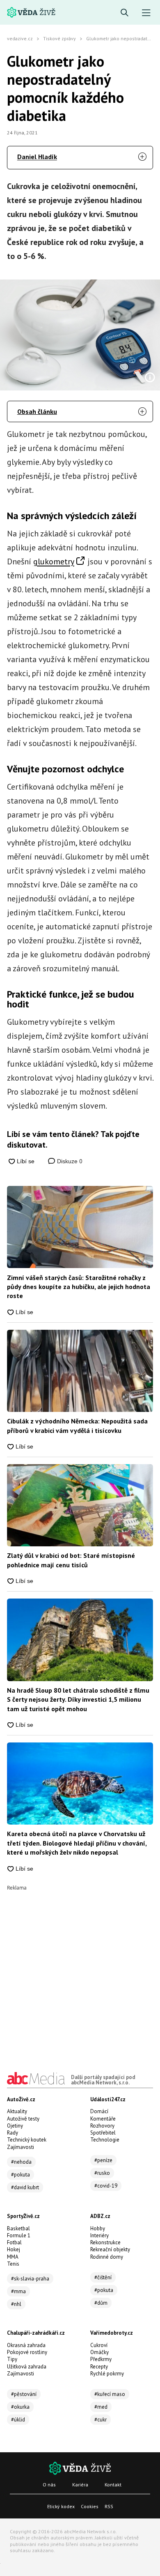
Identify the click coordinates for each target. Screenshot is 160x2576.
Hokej (14, 2249)
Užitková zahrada (27, 2367)
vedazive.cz (20, 38)
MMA (13, 2257)
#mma (18, 2291)
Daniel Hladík (37, 157)
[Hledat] (125, 13)
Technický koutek (27, 2140)
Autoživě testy (23, 2119)
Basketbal (18, 2228)
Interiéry (99, 2235)
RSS (109, 2506)
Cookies (90, 2506)
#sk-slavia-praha (30, 2279)
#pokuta (21, 2175)
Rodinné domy (107, 2257)
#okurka (20, 2407)
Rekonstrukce (105, 2242)
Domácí (99, 2111)
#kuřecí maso (110, 2394)
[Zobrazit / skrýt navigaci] (146, 13)
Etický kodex (61, 2506)
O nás (49, 2485)
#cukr (101, 2420)
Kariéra (80, 2485)
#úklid (18, 2420)
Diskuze (69, 1161)
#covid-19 (106, 2186)
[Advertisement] (80, 1971)
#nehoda (21, 2162)
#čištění (103, 2277)
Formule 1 (19, 2235)
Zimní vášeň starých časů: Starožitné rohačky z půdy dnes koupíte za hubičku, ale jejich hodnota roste (79, 1287)
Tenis (13, 2264)
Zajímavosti (21, 2147)
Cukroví (99, 2345)
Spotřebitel (103, 2133)
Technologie (105, 2140)
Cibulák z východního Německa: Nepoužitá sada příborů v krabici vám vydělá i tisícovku (77, 1425)
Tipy (12, 2359)
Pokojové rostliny (27, 2352)
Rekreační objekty (110, 2249)
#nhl (16, 2304)
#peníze (103, 2160)
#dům (101, 2303)
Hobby (98, 2228)
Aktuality (17, 2111)
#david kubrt (25, 2187)
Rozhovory (102, 2126)
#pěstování (24, 2394)
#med (101, 2407)
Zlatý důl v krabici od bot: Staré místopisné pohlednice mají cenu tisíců (71, 1560)
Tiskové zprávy (59, 38)
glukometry (54, 561)
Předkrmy (101, 2359)
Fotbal (14, 2242)
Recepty (99, 2367)
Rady (13, 2133)
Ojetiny (15, 2126)
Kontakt (113, 2485)
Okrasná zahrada (26, 2345)
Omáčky (99, 2352)
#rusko (102, 2173)
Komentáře (103, 2119)
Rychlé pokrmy (107, 2374)
